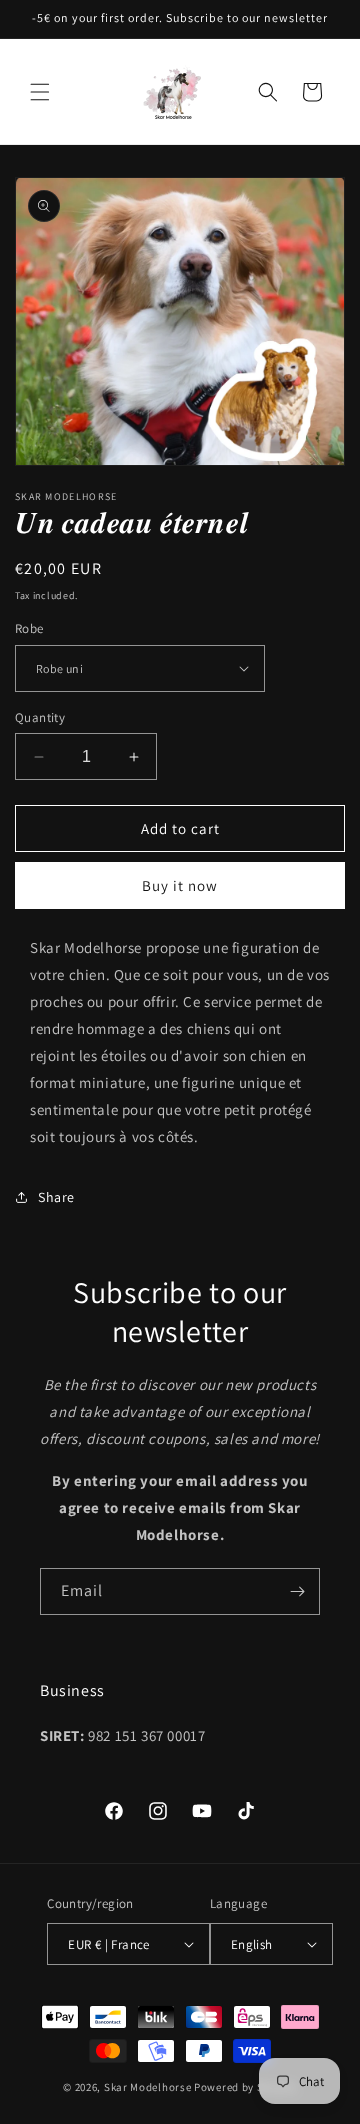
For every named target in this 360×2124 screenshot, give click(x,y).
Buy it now (180, 885)
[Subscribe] (297, 1591)
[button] (40, 92)
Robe (29, 628)
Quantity (40, 717)
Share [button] (56, 1197)
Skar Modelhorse (149, 2087)
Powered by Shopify (245, 2087)
